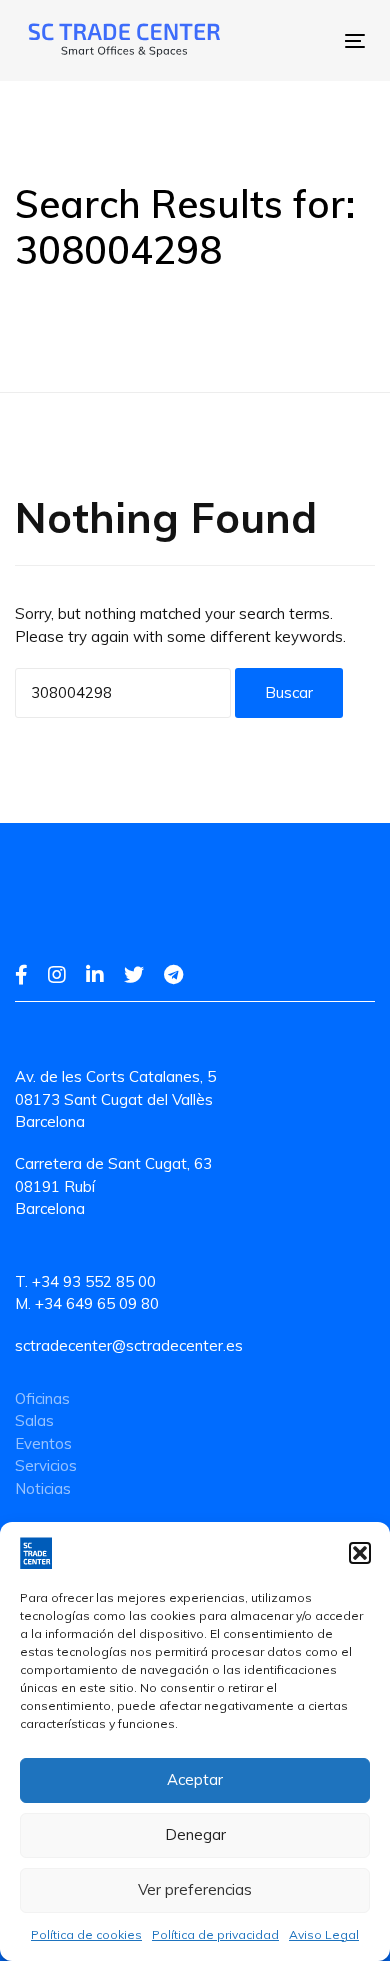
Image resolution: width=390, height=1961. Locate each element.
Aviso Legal (324, 1934)
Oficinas (42, 1398)
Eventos (43, 1443)
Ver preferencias (195, 1889)
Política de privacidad (215, 1934)
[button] (360, 1553)
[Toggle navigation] (284, 40)
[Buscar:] (123, 693)
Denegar (195, 1834)
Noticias (43, 1488)
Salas (34, 1420)
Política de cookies (86, 1934)
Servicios (46, 1465)
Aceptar (195, 1779)
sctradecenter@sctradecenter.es (129, 1345)
